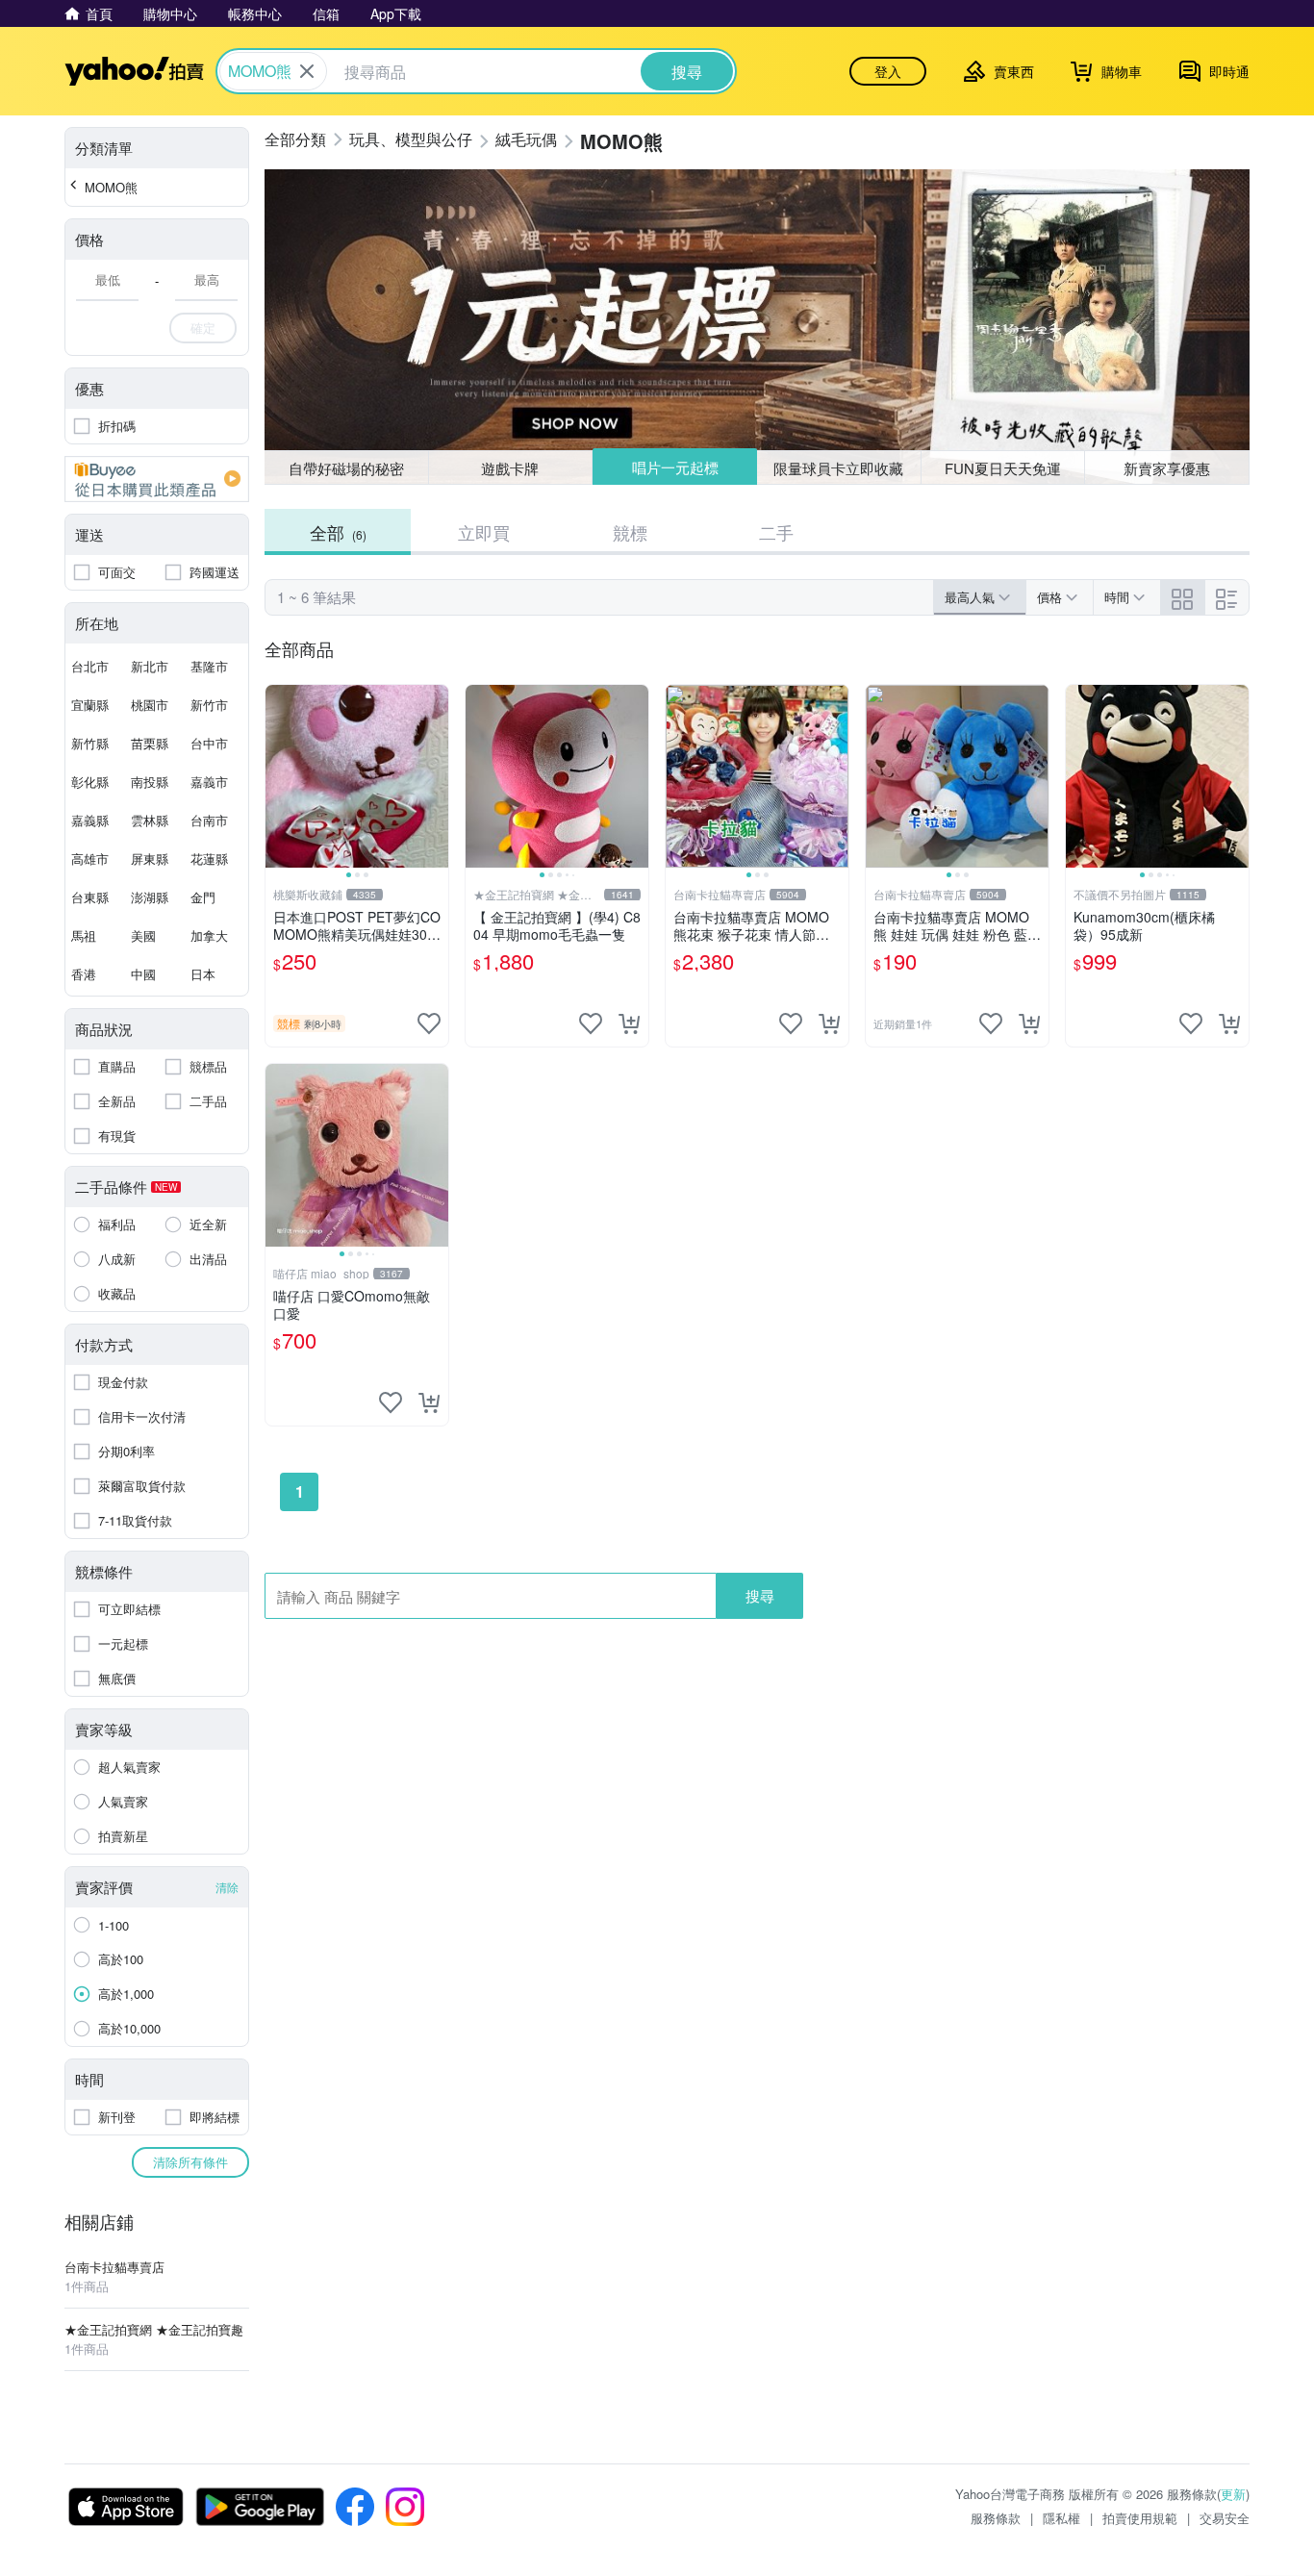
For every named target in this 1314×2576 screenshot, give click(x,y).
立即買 (484, 532)
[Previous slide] (278, 776)
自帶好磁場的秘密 (346, 468)
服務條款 (996, 2518)
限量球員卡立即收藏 (838, 468)
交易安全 (1225, 2518)
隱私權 (1061, 2518)
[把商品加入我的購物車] (629, 1023)
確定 (203, 328)
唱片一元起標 (675, 467)
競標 (630, 532)
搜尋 (760, 1595)
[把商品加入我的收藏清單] (429, 1023)
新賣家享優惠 (1167, 468)
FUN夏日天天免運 (1003, 468)
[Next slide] (436, 776)
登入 (888, 71)
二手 (776, 532)
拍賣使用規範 (1140, 2518)
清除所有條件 (190, 2162)
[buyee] (157, 479)
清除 (227, 1887)
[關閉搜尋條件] (307, 71)
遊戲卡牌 (510, 468)
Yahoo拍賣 (134, 71)
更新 (1233, 2494)
